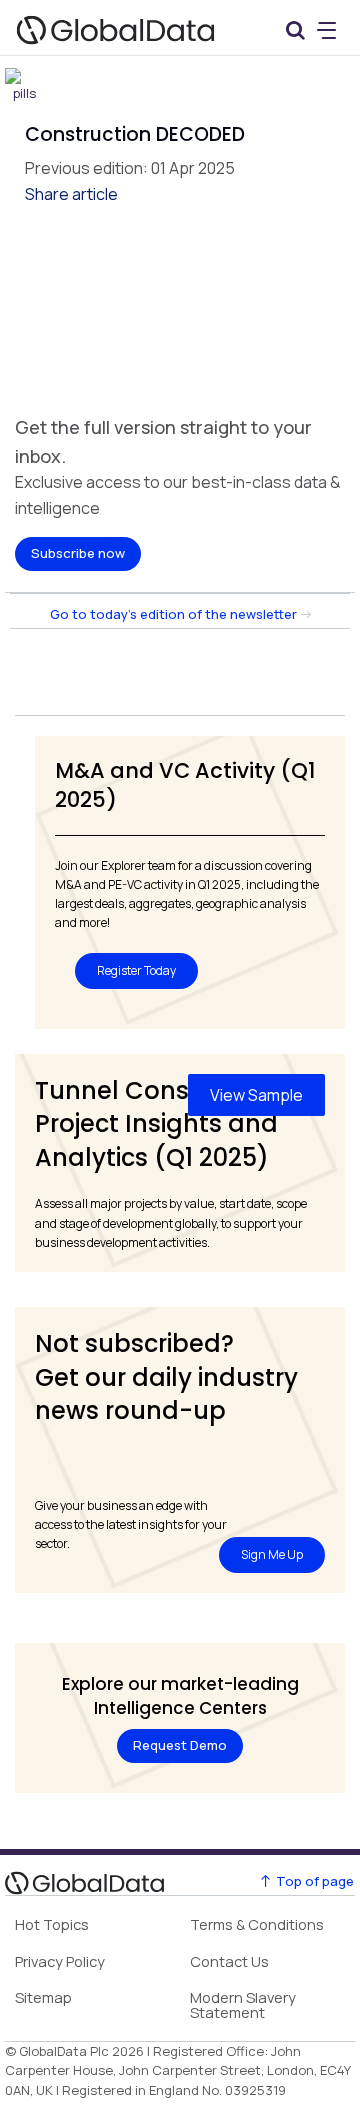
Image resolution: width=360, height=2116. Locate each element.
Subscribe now (78, 553)
